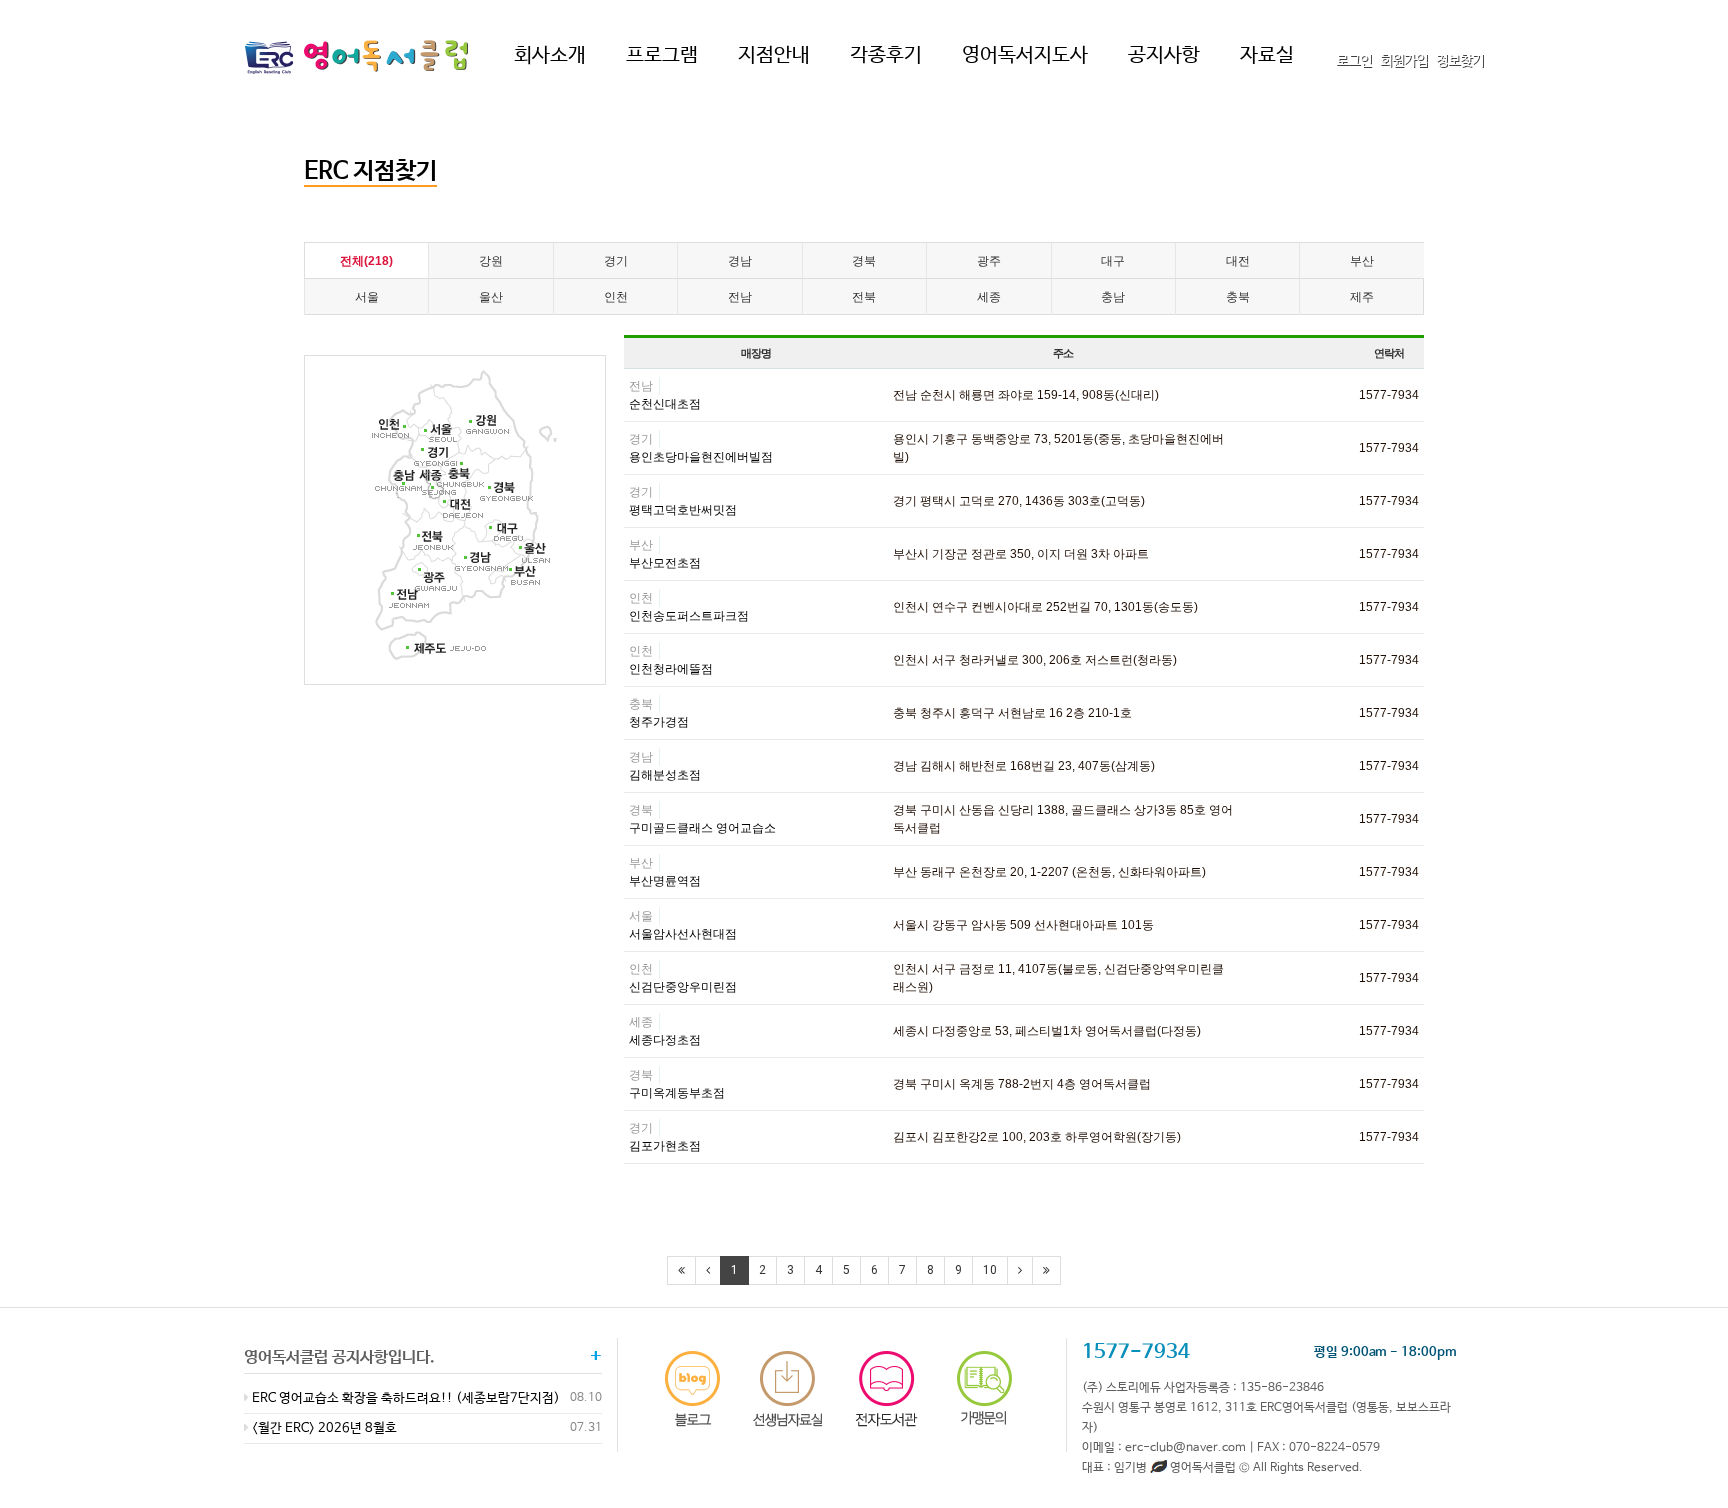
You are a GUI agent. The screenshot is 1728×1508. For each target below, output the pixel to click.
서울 (367, 297)
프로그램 (662, 55)
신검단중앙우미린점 (683, 987)
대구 (1113, 261)
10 (990, 1270)
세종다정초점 (665, 1040)
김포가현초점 (665, 1146)
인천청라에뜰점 (671, 669)
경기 (616, 261)
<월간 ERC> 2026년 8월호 (323, 1428)
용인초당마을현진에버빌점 (701, 457)
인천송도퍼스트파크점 (689, 616)
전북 (864, 297)
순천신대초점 (665, 404)
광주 (989, 261)
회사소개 (550, 55)
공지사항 (1164, 55)
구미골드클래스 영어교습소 (702, 828)
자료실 (1267, 55)
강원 (491, 261)
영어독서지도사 (1025, 55)
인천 (616, 297)
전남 (740, 297)
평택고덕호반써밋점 (683, 510)
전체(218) (366, 261)
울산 (491, 297)
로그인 (1354, 61)
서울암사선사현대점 (683, 934)
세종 (989, 297)
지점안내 (774, 55)
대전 (1238, 261)
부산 (1362, 261)
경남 (740, 261)
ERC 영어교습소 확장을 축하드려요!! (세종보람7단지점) (404, 1398)
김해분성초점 (665, 775)
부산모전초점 (665, 563)
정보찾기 (1460, 61)
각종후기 (886, 55)
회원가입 (1404, 61)
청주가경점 (659, 722)
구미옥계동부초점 (677, 1093)
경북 (864, 261)
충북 (1238, 297)
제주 (1362, 297)
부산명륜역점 (665, 881)
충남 (1113, 297)
